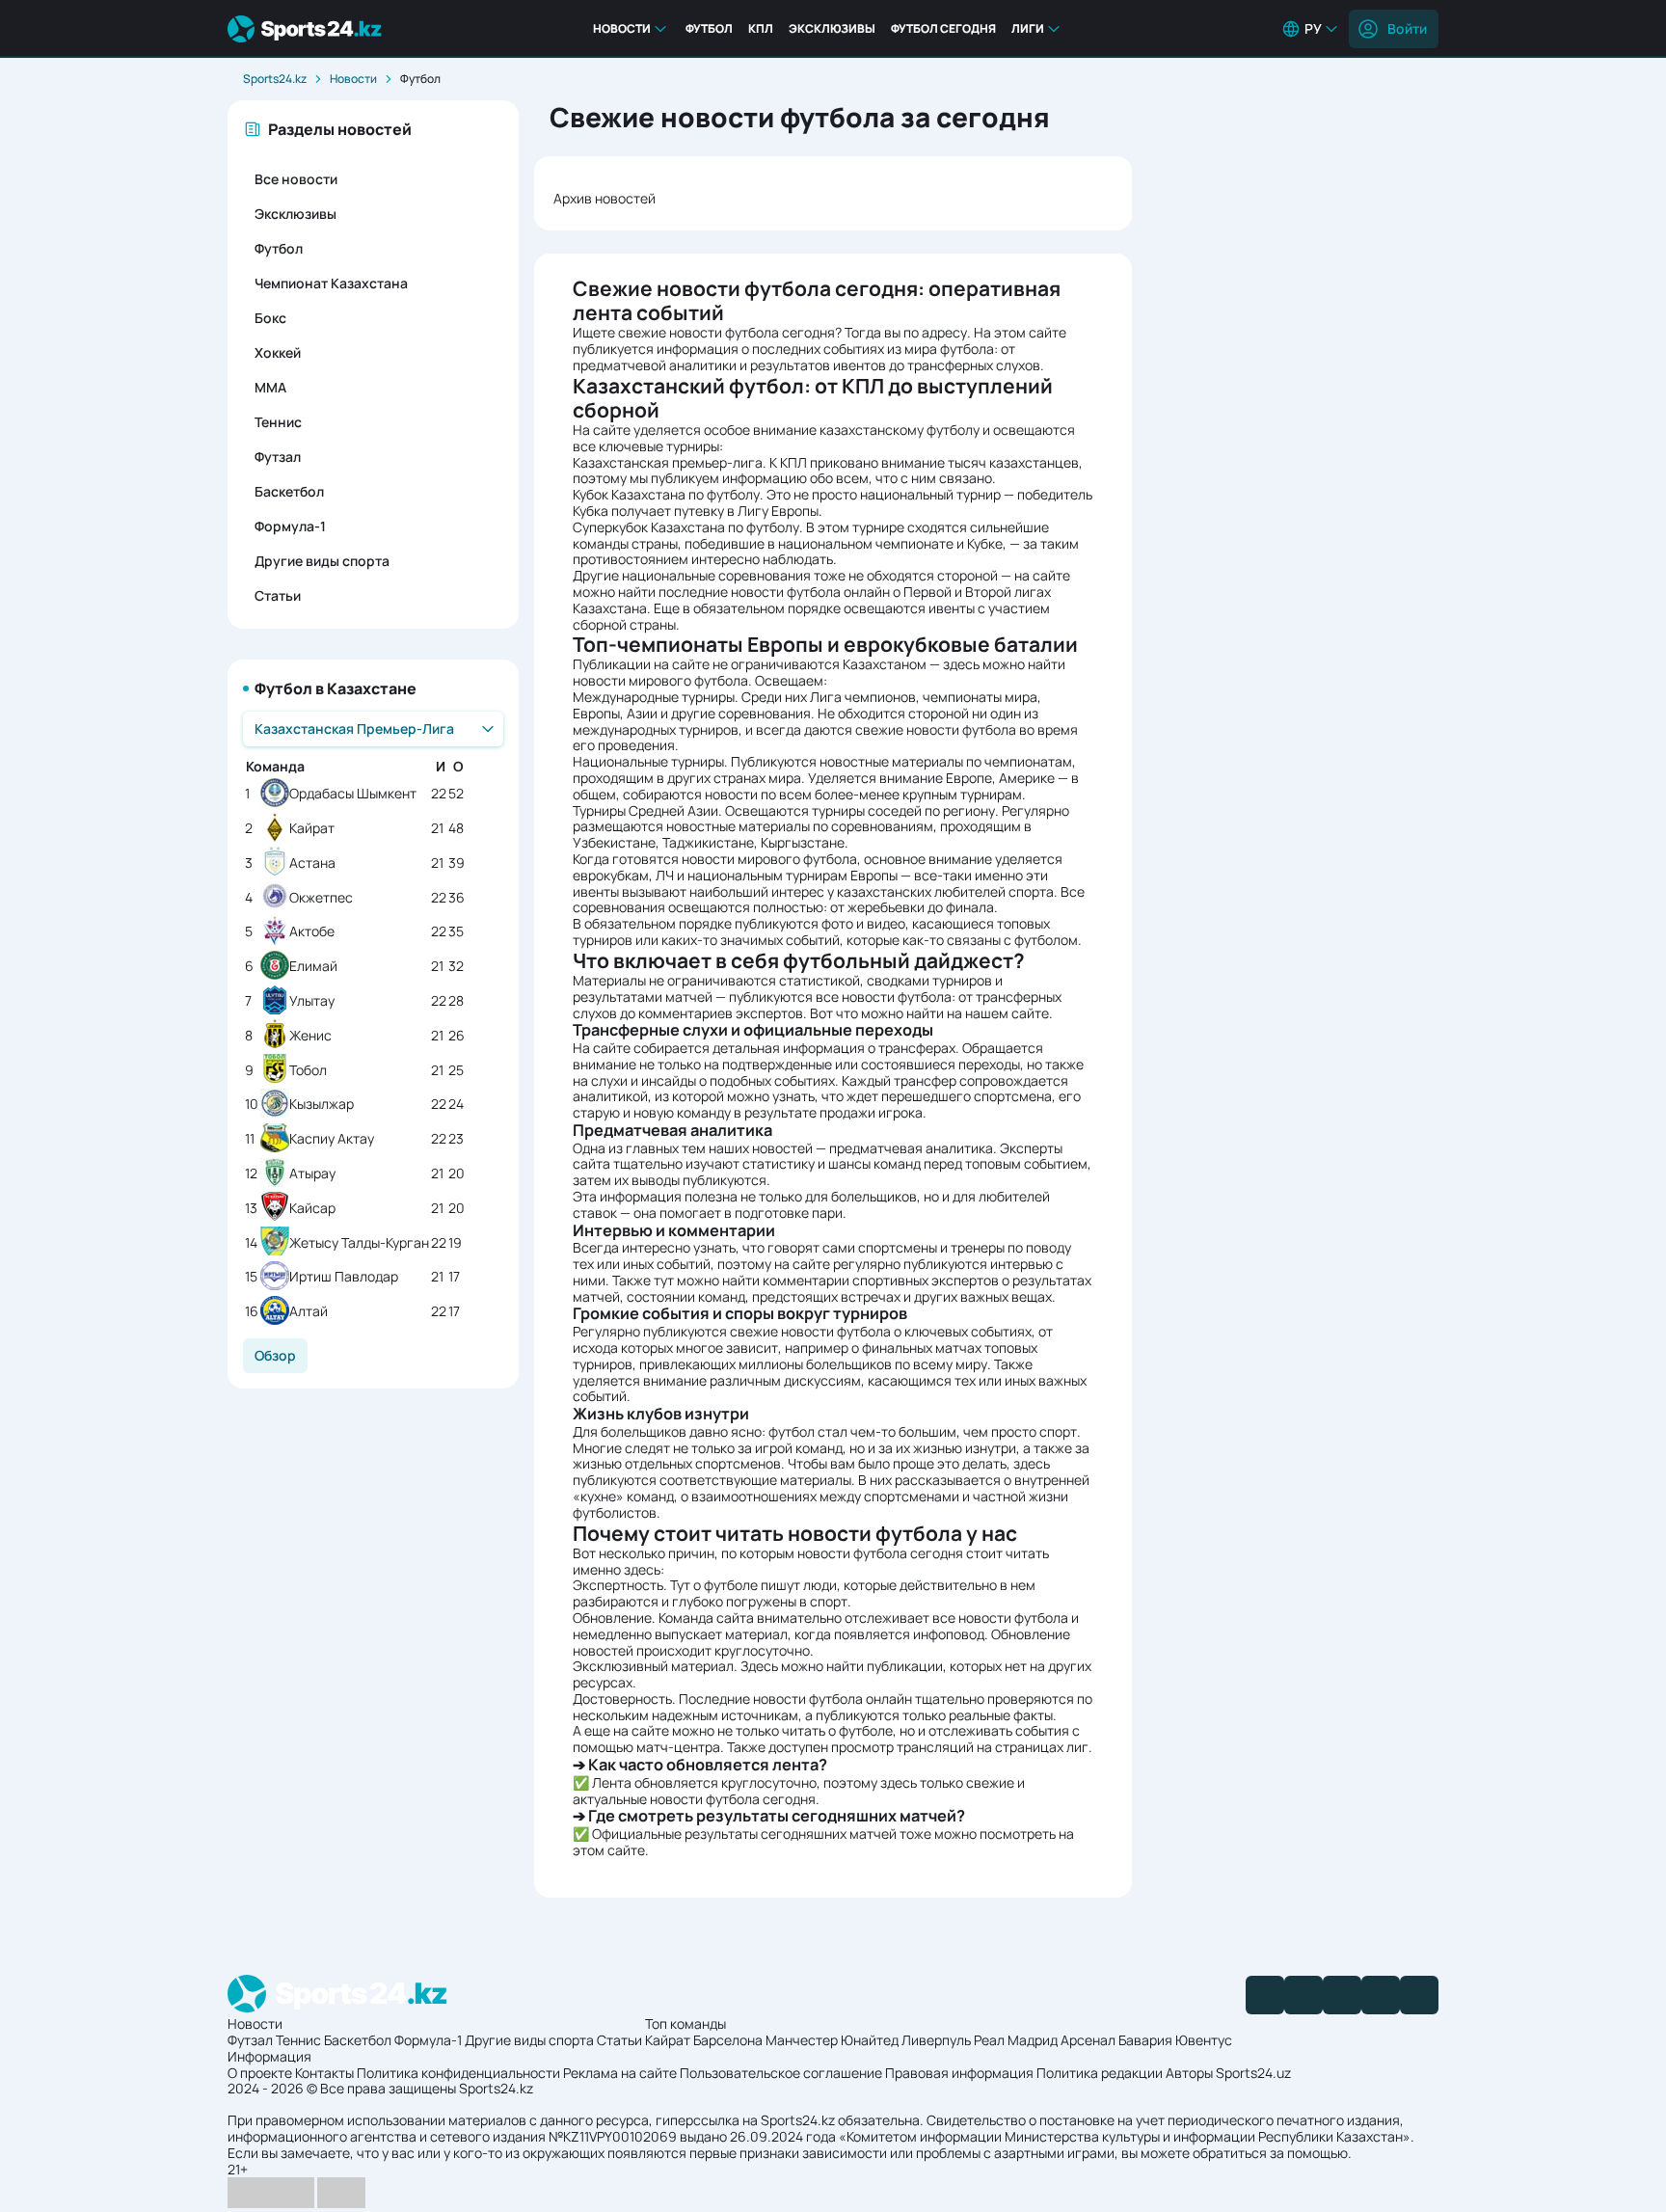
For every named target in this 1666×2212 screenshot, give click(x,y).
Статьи (278, 595)
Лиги (1028, 28)
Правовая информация (959, 2073)
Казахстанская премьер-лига (668, 462)
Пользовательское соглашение (781, 2073)
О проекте (260, 2073)
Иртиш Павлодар (344, 1277)
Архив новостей (605, 198)
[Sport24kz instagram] (1419, 1995)
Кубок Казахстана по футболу (666, 494)
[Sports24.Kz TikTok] (1381, 1995)
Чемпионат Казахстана (331, 283)
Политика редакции (1100, 2073)
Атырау (312, 1174)
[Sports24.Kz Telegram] (1303, 1995)
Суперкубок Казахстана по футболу (686, 527)
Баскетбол (289, 491)
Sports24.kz (275, 79)
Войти (1407, 28)
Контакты (324, 2073)
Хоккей (278, 352)
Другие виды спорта (322, 561)
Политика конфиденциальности (458, 2073)
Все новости (296, 179)
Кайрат (312, 829)
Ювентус (1204, 2040)
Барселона (728, 2040)
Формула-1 (290, 526)
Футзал (278, 457)
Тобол (308, 1071)
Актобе (312, 932)
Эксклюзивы (832, 28)
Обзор (275, 1355)
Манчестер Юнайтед (832, 2040)
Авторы (1189, 2073)
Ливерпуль (936, 2040)
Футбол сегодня (943, 28)
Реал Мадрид (1016, 2040)
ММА (270, 387)
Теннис (278, 422)
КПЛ (761, 28)
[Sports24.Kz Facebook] (1265, 1995)
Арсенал (1088, 2040)
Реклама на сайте (620, 2073)
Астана (312, 863)
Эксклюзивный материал (653, 1666)
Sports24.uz (1253, 2073)
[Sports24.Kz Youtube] (1342, 1995)
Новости (622, 28)
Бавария (1145, 2040)
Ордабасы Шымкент (353, 794)
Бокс (270, 318)
